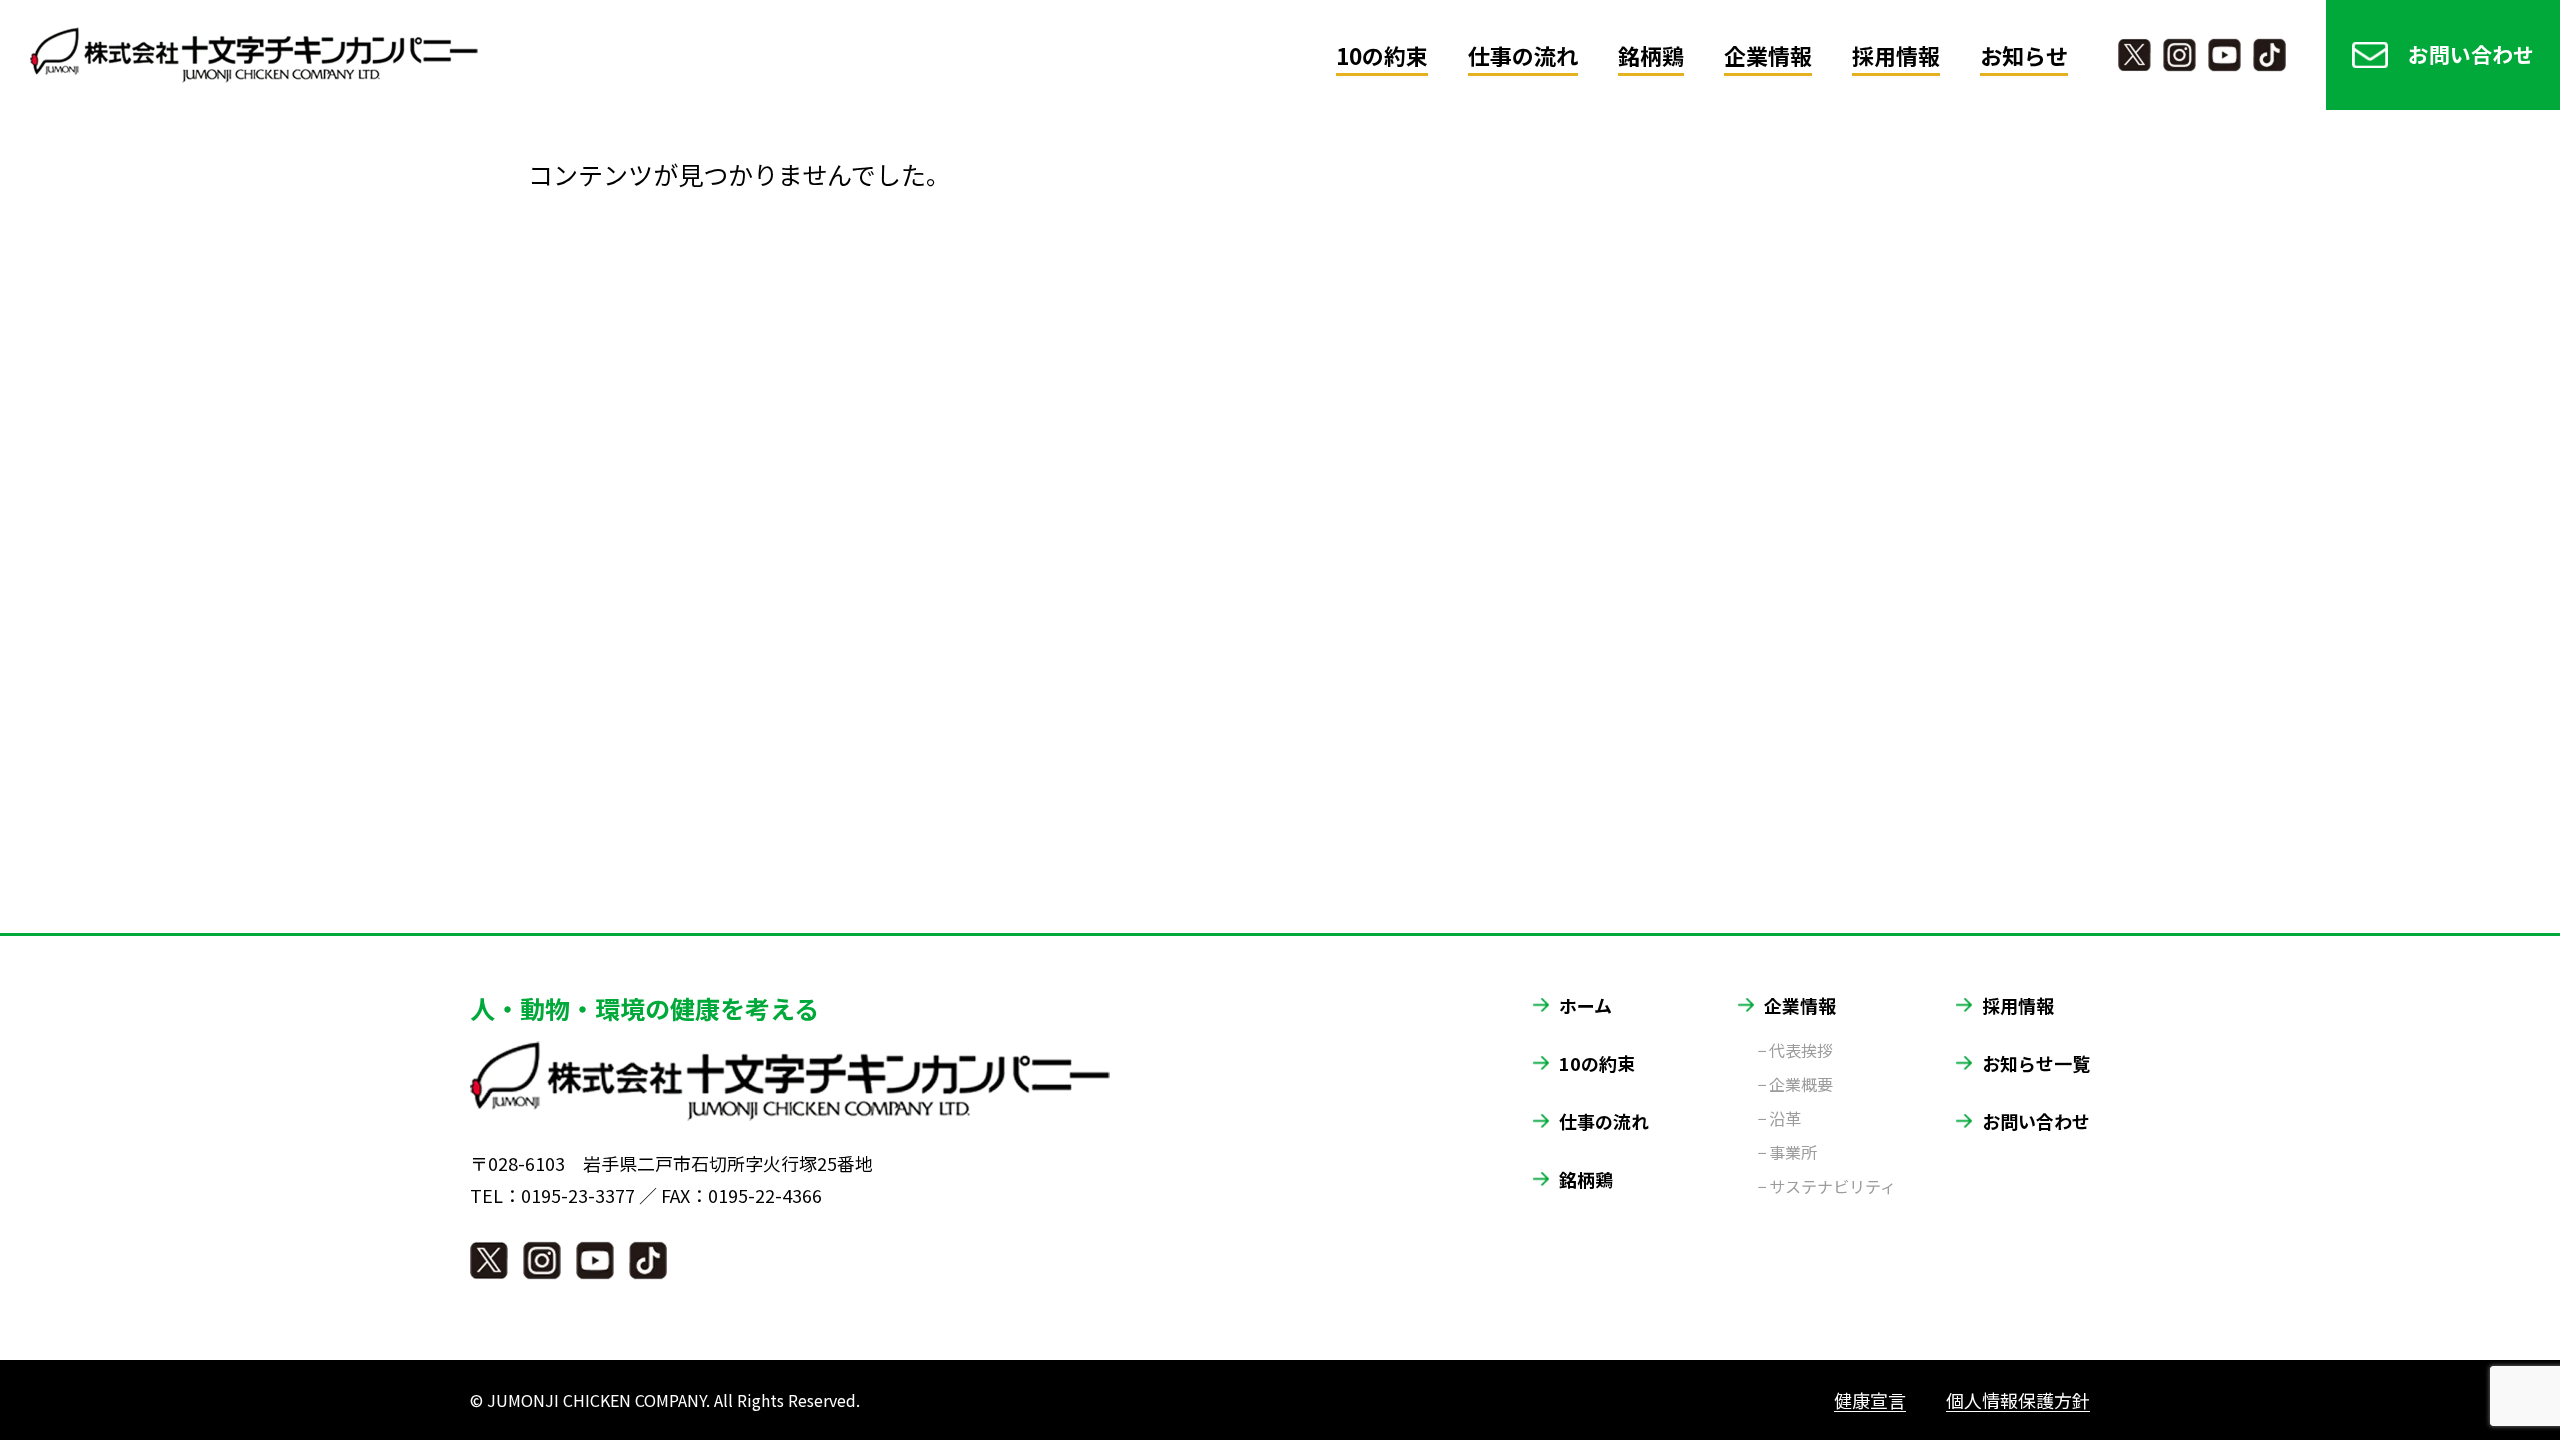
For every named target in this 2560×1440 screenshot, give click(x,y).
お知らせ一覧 (2036, 1063)
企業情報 (1768, 55)
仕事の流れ (1523, 55)
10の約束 (1382, 55)
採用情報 (1896, 55)
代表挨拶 (1801, 1050)
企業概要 (1801, 1084)
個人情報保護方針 (2018, 1400)
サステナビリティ (1832, 1186)
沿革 (1785, 1118)
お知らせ (2024, 55)
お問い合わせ (2471, 54)
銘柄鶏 (1651, 55)
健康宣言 (1870, 1400)
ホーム (1585, 1005)
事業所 (1793, 1152)
